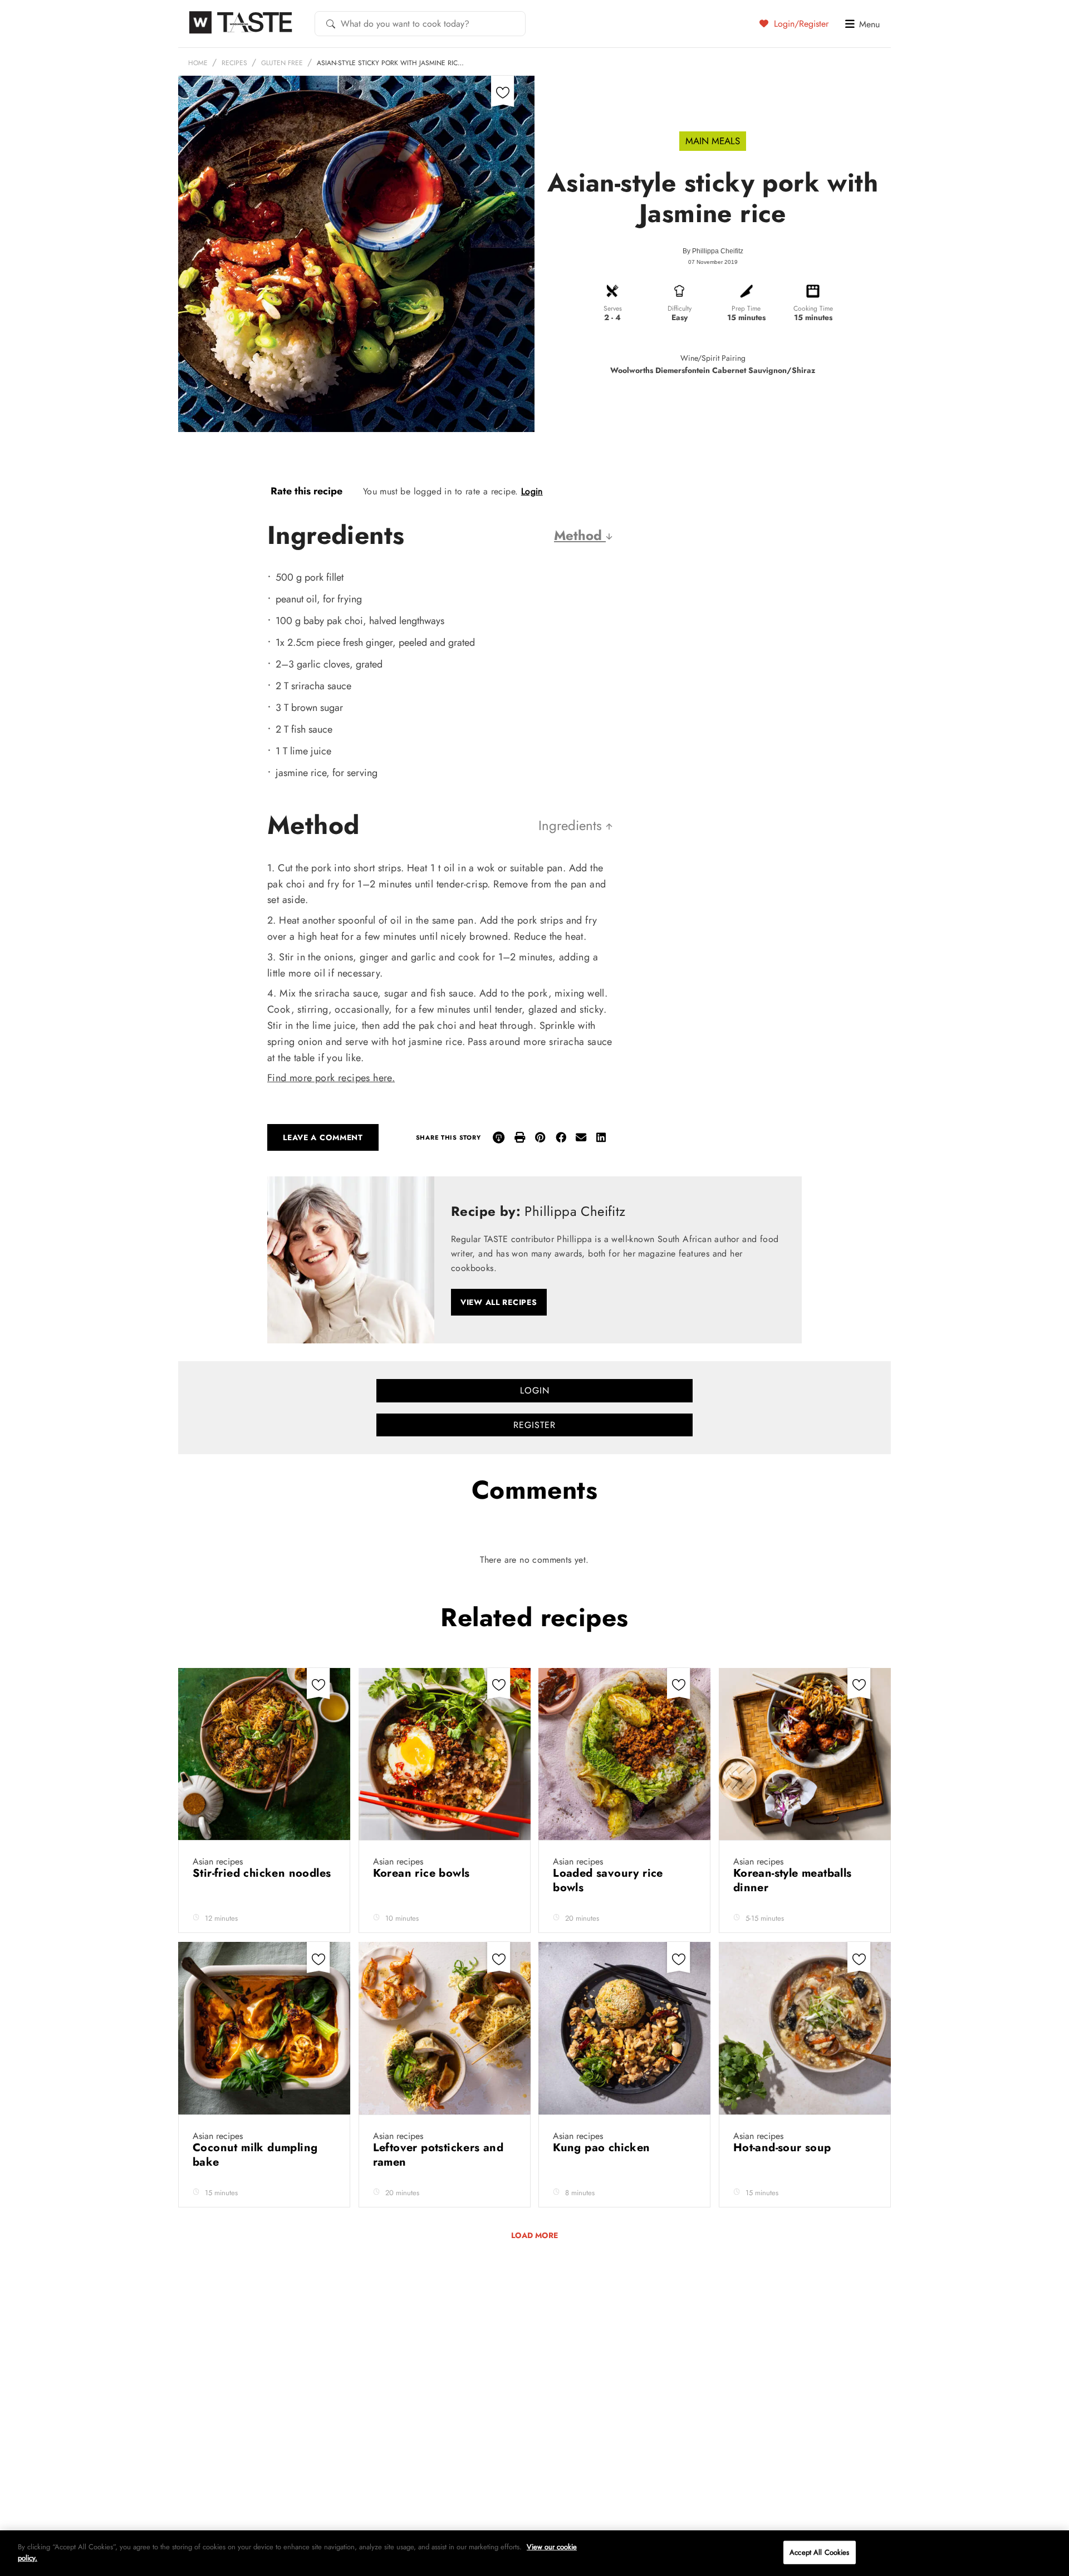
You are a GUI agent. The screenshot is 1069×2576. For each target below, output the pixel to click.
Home (198, 63)
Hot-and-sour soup (784, 2148)
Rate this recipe (307, 491)
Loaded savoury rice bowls (608, 1880)
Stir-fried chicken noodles (262, 1873)
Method (580, 535)
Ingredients (572, 825)
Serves (613, 308)
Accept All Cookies (819, 2552)
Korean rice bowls (423, 1873)
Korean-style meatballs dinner (793, 1880)
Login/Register (800, 23)
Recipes (234, 63)
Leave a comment (323, 1137)
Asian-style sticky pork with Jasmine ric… (390, 63)
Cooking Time (813, 308)
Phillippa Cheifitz (718, 251)
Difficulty (680, 308)
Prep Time (746, 308)
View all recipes (499, 1302)
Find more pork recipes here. (331, 1078)
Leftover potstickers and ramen (438, 2155)
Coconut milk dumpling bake (255, 2155)
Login (532, 491)
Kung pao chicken (603, 2148)
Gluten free (282, 63)
